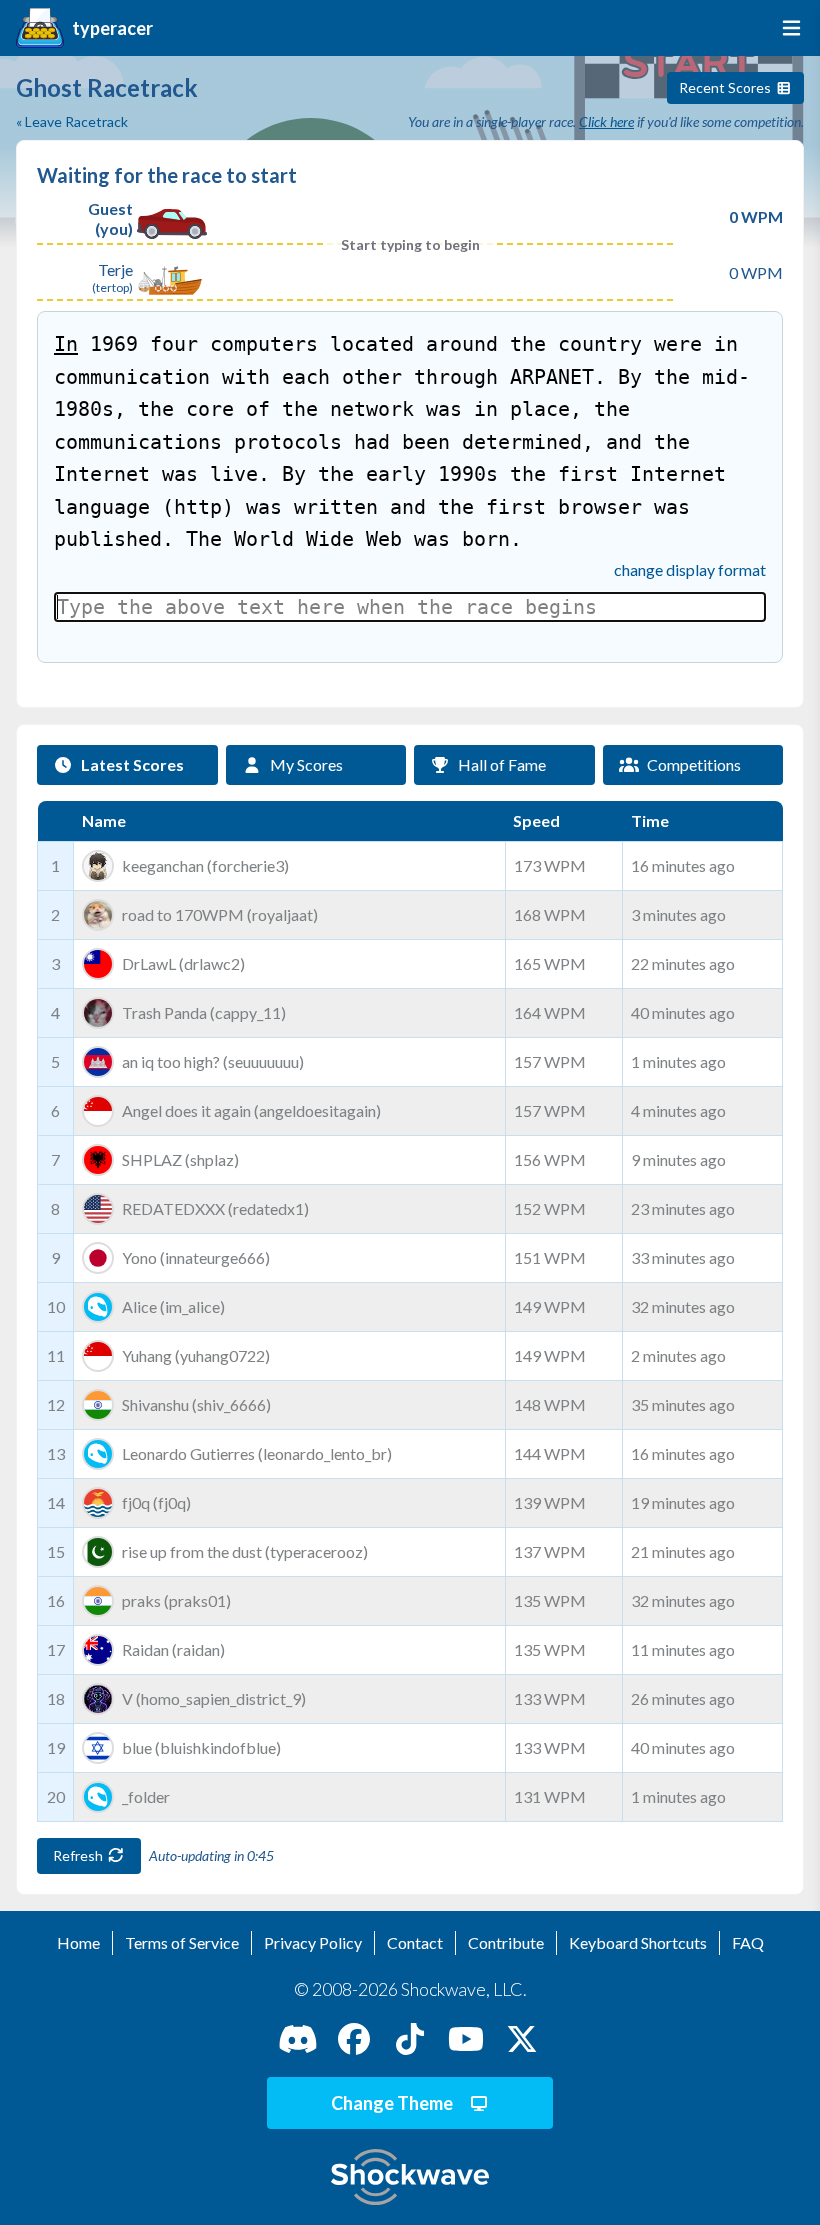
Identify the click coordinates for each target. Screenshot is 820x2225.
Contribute (506, 1942)
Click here (606, 121)
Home (78, 1942)
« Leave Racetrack (72, 121)
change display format (690, 569)
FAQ (748, 1942)
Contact (415, 1942)
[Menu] (787, 28)
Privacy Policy (313, 1942)
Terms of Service (182, 1942)
